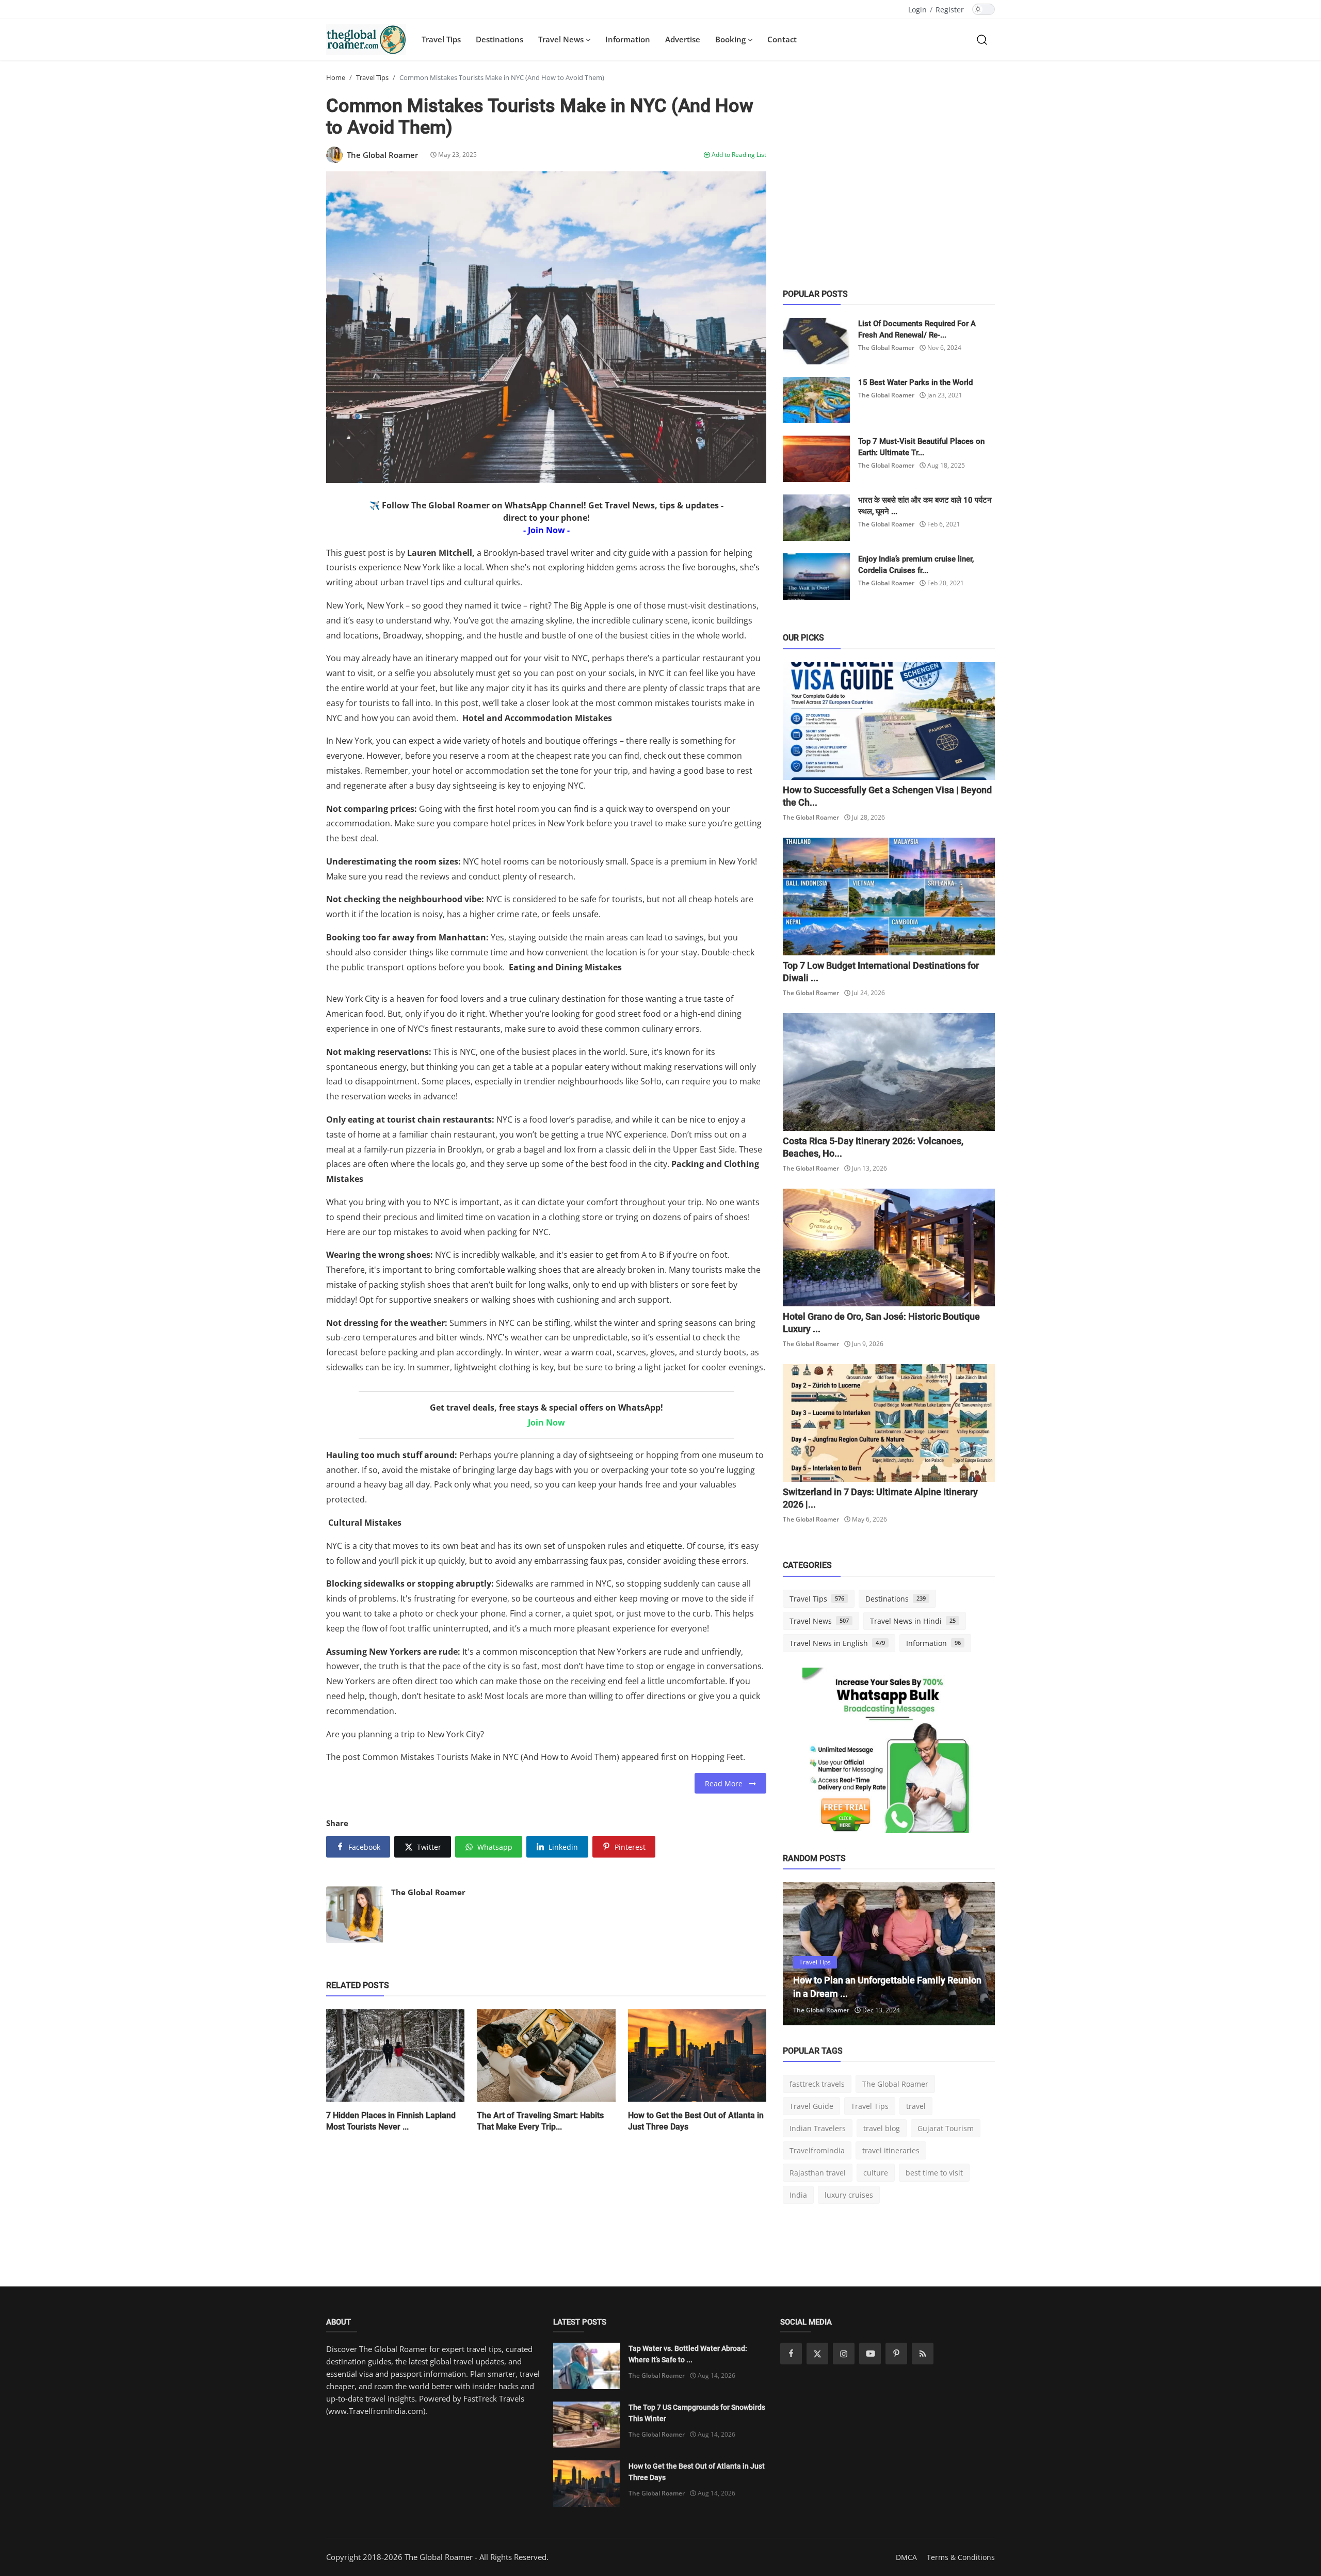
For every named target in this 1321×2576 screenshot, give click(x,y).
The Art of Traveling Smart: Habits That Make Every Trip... (540, 2121)
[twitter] (817, 2354)
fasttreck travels (817, 2084)
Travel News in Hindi (913, 1621)
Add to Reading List (738, 155)
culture (876, 2173)
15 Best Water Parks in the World (915, 382)
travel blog (882, 2128)
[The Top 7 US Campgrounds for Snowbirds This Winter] (587, 2425)
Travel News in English (837, 1643)
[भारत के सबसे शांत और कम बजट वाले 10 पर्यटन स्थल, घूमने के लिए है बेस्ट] (816, 518)
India (798, 2195)
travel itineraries (891, 2150)
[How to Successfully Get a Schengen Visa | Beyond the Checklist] (889, 721)
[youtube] (870, 2354)
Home (336, 77)
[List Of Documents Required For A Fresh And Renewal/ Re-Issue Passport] (816, 341)
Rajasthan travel (818, 2173)
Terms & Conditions (961, 2557)
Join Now (546, 1422)
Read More (727, 1783)
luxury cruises (849, 2195)
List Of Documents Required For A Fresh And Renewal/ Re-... (917, 329)
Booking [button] (731, 39)
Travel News (819, 1621)
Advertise (683, 39)
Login (917, 10)
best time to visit (934, 2173)
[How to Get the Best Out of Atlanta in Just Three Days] (587, 2484)
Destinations (500, 39)
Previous (802, 1954)
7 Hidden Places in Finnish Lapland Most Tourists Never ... (391, 2121)
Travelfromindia (817, 2150)
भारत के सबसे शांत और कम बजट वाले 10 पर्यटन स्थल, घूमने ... (925, 506)
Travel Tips (441, 39)
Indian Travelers (818, 2128)
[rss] (923, 2354)
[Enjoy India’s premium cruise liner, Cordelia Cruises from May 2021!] (816, 577)
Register (950, 10)
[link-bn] (889, 1754)
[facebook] (791, 2354)
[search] (982, 39)
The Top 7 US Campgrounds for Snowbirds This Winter (697, 2413)
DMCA (906, 2557)
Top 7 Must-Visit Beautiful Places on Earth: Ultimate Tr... (921, 447)
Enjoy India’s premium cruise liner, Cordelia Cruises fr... (916, 565)
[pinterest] (896, 2354)
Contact (782, 39)
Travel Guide (811, 2106)
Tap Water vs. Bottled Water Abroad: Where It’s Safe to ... (688, 2354)
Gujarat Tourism (946, 2128)
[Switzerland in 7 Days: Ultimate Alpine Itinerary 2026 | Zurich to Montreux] (889, 1423)
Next (976, 1954)
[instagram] (844, 2354)
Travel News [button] (562, 39)
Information (628, 39)
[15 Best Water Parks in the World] (816, 400)
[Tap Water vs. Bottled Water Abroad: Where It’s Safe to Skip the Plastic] (587, 2366)
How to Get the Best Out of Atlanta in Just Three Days (696, 2121)
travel (916, 2106)
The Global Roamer (428, 1892)
